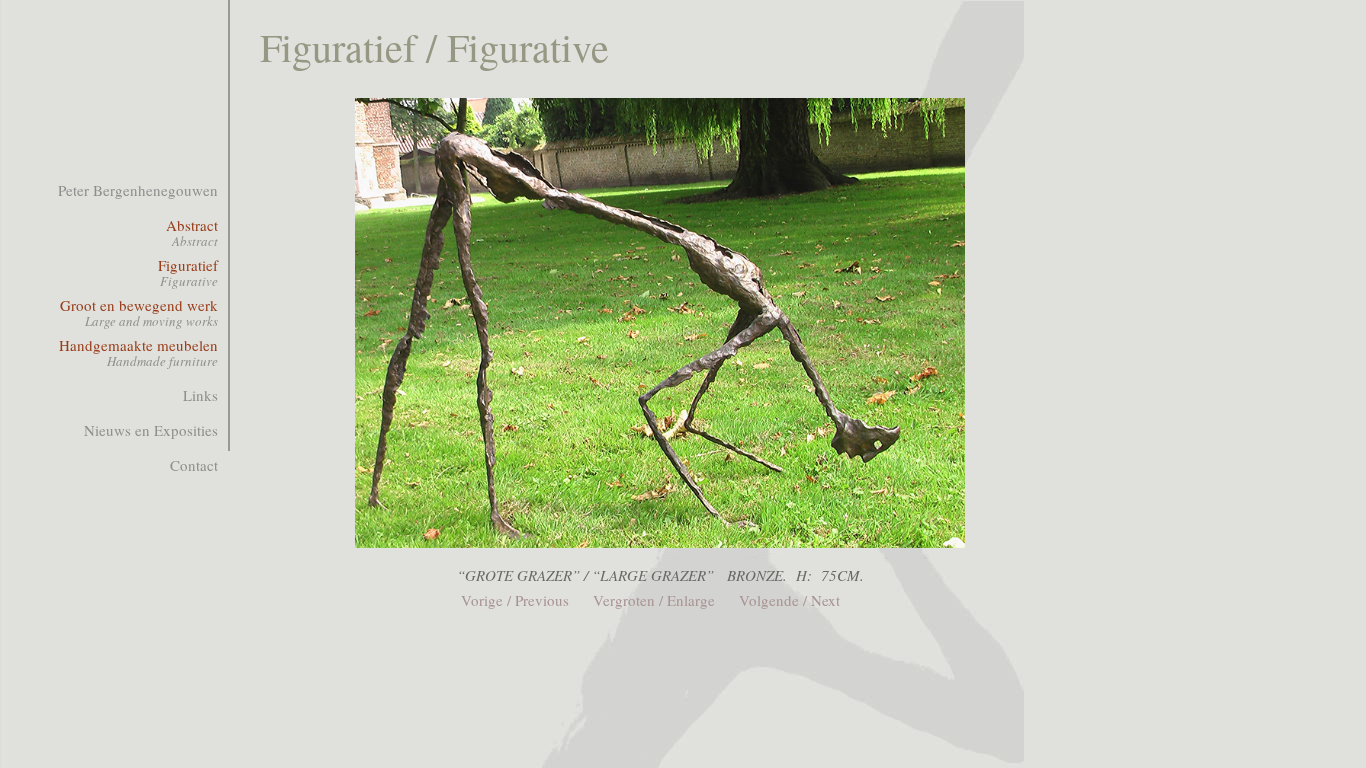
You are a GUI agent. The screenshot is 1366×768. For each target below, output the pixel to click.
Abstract (192, 225)
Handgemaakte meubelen (138, 345)
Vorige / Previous (515, 600)
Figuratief (188, 265)
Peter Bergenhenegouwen (138, 190)
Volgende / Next (789, 600)
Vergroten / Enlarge (654, 600)
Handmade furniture (162, 361)
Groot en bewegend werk (139, 305)
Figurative (189, 281)
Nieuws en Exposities (151, 430)
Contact (194, 465)
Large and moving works (151, 321)
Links (200, 395)
